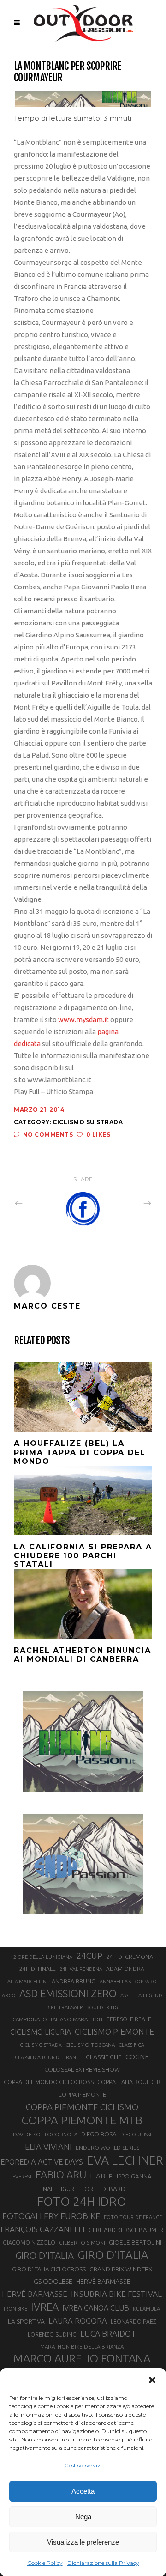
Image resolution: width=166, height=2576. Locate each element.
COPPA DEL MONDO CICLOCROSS (49, 2082)
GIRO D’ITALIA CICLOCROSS (49, 2269)
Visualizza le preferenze (83, 2542)
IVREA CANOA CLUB (96, 2308)
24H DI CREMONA (130, 1957)
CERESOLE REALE (129, 2019)
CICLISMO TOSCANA (90, 2045)
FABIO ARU (61, 2175)
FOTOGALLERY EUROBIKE (51, 2216)
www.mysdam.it (83, 1019)
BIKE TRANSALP (64, 2007)
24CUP (89, 1956)
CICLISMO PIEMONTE (114, 2031)
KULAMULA (146, 2309)
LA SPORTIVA (26, 2321)
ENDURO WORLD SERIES (107, 2148)
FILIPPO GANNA (130, 2176)
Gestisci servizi (83, 2465)
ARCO (9, 1995)
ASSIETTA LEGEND (141, 1995)
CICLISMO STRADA (41, 2045)
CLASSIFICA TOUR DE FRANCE (48, 2057)
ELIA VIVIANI (48, 2147)
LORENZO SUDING (52, 2334)
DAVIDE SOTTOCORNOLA (45, 2134)
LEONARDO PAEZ (133, 2322)
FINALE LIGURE (58, 2189)
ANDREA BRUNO (74, 1981)
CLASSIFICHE (104, 2057)
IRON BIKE (15, 2309)
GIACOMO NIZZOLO (29, 2243)
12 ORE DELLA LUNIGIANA (41, 1957)
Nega (83, 2517)
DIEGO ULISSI (136, 2135)
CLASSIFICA (131, 2045)
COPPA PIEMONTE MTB (82, 2120)
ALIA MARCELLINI (28, 1982)
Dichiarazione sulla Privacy (103, 2563)
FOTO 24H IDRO (82, 2201)
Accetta (83, 2491)
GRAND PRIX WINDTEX (121, 2269)
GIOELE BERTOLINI (135, 2242)
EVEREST (22, 2177)
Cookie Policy (45, 2563)
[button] (152, 2380)
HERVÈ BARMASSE (103, 2282)
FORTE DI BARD (103, 2189)
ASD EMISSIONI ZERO (68, 1993)
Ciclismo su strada (88, 1122)
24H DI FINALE (38, 1969)
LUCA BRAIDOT (108, 2334)
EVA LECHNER (125, 2160)
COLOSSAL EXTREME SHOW (82, 2069)
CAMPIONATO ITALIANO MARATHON (57, 2019)
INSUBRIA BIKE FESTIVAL (116, 2294)
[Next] (127, 1203)
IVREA (45, 2307)
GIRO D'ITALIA (44, 2255)
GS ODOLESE (53, 2281)
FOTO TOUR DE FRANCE (133, 2217)
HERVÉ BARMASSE (35, 2294)
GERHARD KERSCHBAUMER (126, 2230)
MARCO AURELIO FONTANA (82, 2359)
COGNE (137, 2057)
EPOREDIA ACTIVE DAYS (42, 2162)
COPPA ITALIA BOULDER (129, 2082)
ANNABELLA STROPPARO (128, 1982)
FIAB (98, 2176)
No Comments (48, 1135)
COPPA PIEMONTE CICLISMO (82, 2107)
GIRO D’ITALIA (113, 2255)
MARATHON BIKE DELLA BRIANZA (82, 2347)
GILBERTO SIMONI (82, 2243)
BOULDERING (102, 2007)
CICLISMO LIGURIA (41, 2032)
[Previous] (39, 1203)
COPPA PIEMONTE (82, 2094)
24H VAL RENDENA (81, 1969)
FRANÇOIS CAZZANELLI (43, 2229)
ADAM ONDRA (125, 1969)
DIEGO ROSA (99, 2134)
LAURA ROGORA (78, 2321)
